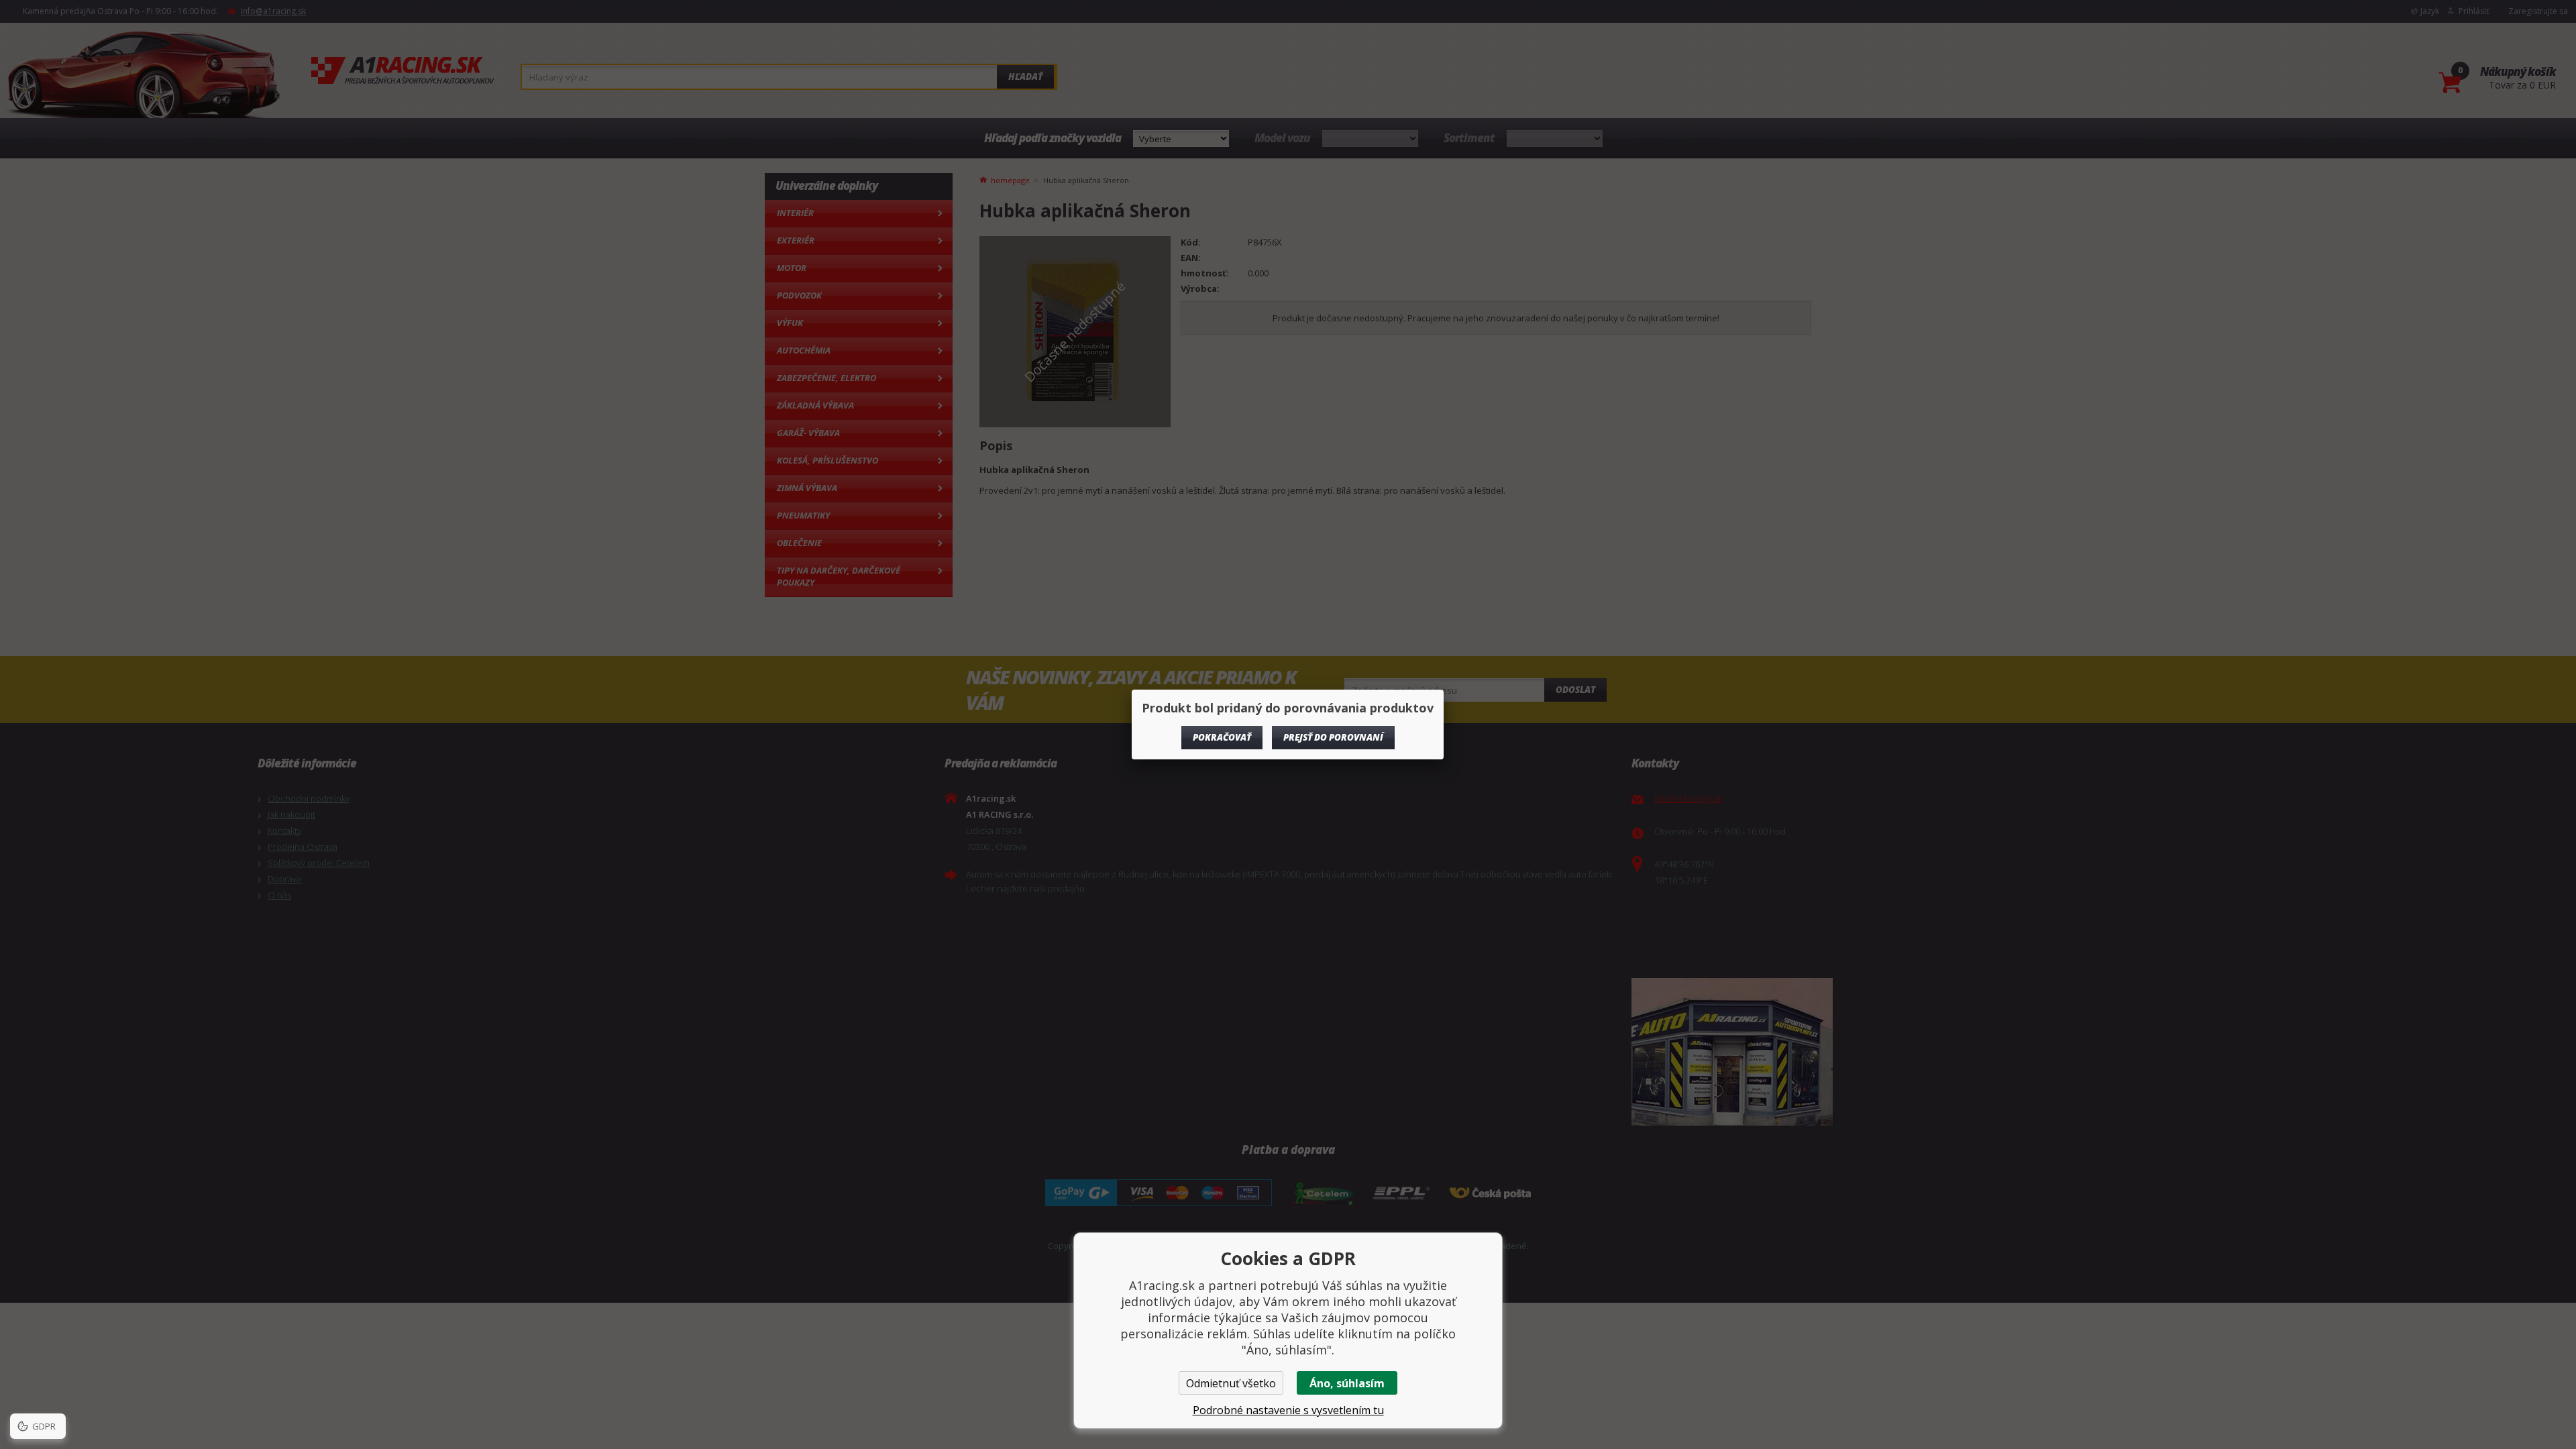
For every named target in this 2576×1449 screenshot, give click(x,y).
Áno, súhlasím (1347, 1383)
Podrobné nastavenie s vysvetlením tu (1288, 1410)
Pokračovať (1222, 737)
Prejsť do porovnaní (1333, 737)
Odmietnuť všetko (1231, 1383)
